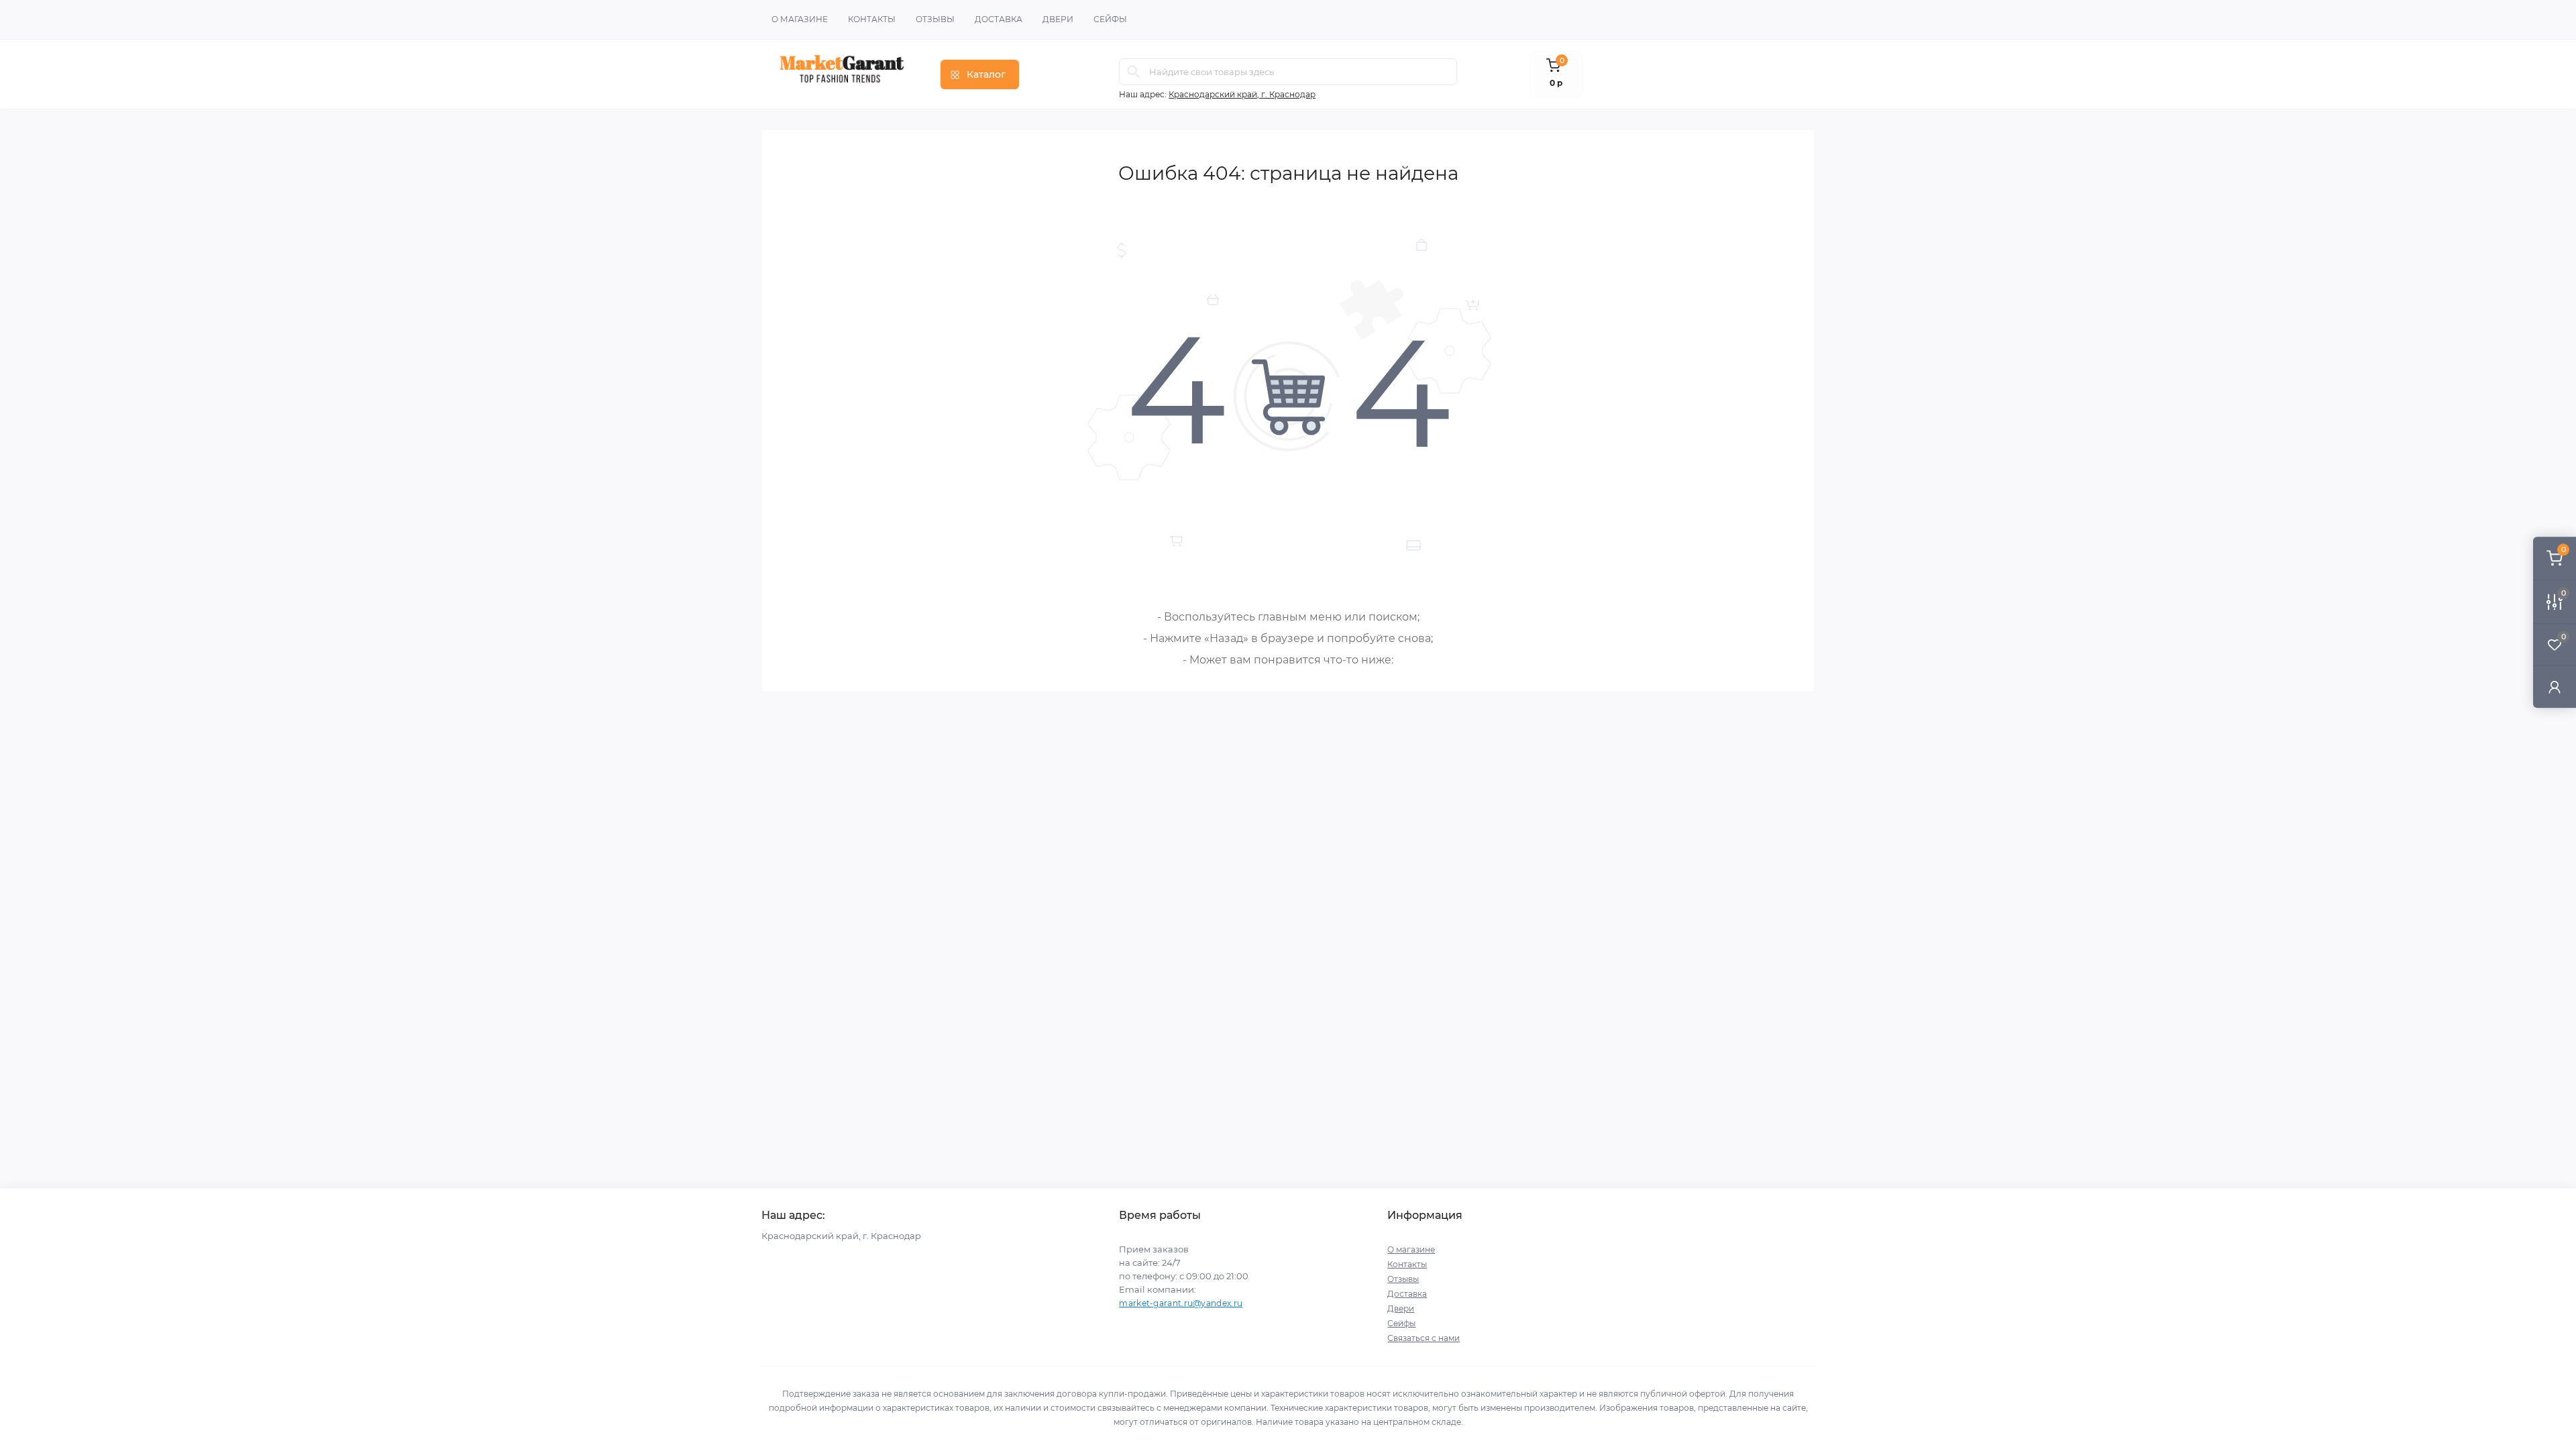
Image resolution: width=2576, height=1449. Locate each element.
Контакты (872, 19)
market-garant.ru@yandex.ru (1181, 1303)
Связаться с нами (1424, 1338)
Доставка (999, 19)
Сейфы (1110, 19)
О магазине (800, 19)
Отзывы (935, 19)
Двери (1058, 19)
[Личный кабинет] (2555, 687)
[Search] (1134, 72)
